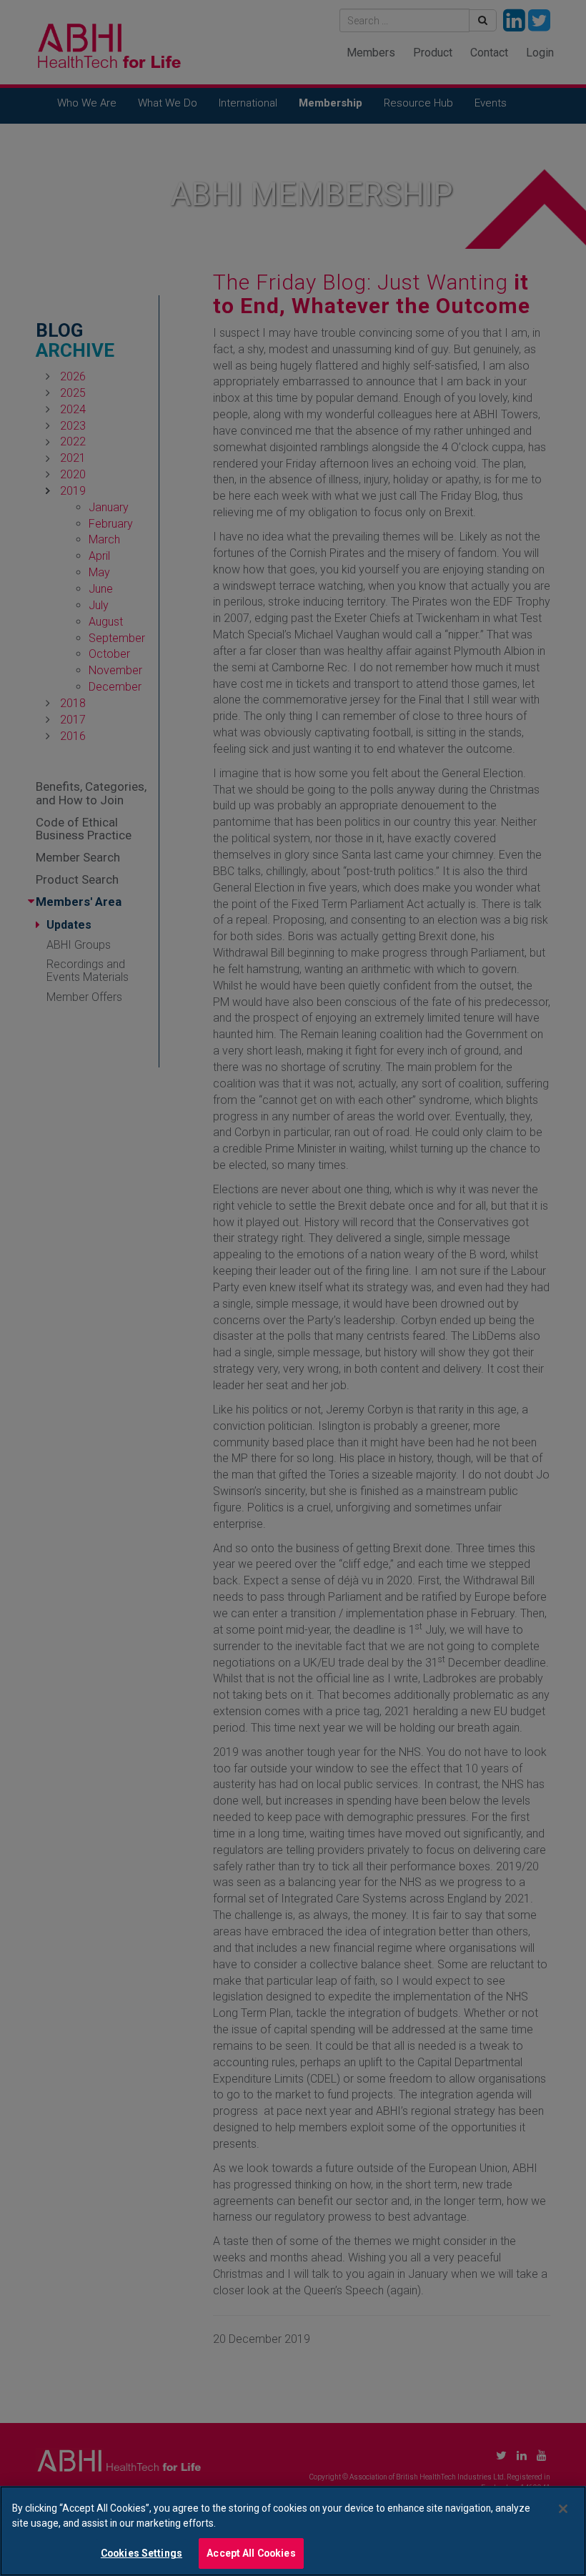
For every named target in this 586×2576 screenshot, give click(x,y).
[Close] (563, 2509)
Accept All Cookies (251, 2553)
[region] (293, 2531)
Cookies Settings (141, 2553)
